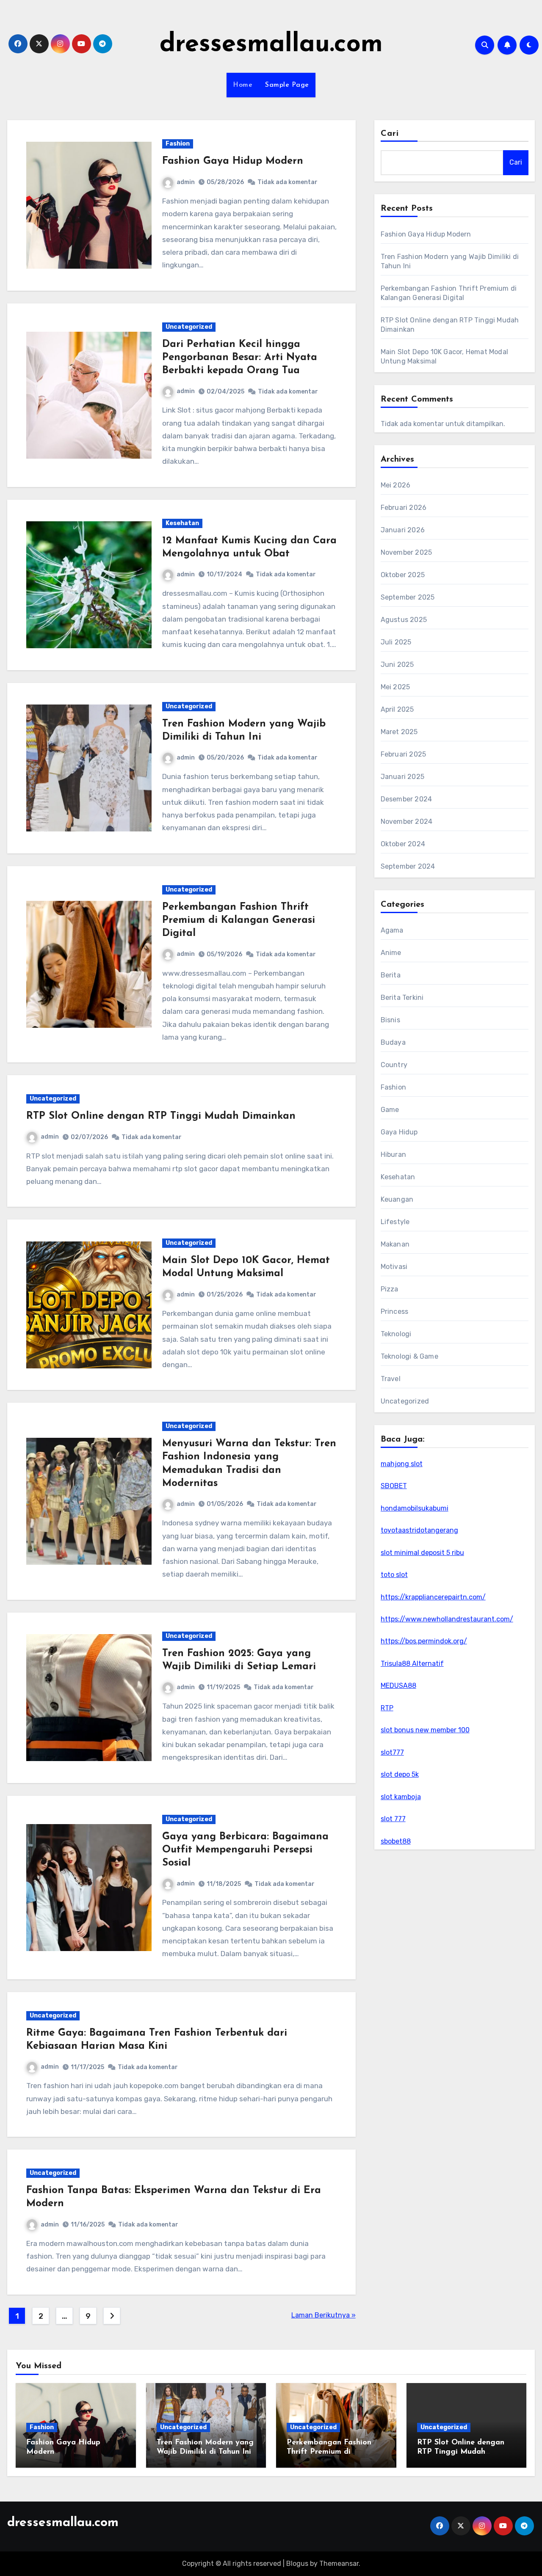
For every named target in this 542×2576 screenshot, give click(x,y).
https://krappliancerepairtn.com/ (433, 1597)
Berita (391, 975)
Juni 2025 (397, 665)
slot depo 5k (400, 1774)
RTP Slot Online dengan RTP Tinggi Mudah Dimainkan (161, 1116)
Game (390, 1110)
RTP (387, 1708)
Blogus (297, 2564)
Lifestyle (395, 1222)
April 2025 (397, 709)
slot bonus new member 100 (425, 1730)
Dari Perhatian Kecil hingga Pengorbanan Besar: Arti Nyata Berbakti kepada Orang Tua (240, 358)
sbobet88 (396, 1841)
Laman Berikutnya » (324, 2315)
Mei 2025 (395, 687)
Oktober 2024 (403, 844)
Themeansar (339, 2564)
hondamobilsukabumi (415, 1508)
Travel (391, 1379)
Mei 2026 (396, 485)
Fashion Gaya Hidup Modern (233, 161)
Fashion (178, 144)
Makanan (395, 1244)
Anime (391, 953)
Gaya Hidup (399, 1132)
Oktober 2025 (403, 575)
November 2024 (407, 822)
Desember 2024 (406, 799)
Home (243, 85)
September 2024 (408, 866)
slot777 (392, 1752)
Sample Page (287, 85)
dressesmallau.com (271, 45)
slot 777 (393, 1819)
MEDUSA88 (398, 1686)
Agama (392, 930)
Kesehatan (182, 523)
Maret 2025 (399, 732)
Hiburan (393, 1155)
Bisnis (390, 1020)
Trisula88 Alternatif (412, 1664)
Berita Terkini (402, 998)
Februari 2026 (404, 508)
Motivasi (394, 1267)
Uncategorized (189, 327)
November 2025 (406, 552)
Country (394, 1065)
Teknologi (396, 1334)
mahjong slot (402, 1464)
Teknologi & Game (409, 1356)
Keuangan (397, 1199)
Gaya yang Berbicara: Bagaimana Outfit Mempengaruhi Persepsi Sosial (245, 1850)
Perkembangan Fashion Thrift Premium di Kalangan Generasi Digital (239, 920)
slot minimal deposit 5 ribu (422, 1553)
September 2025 (408, 597)
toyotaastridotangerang (419, 1530)
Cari (390, 134)
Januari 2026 (403, 530)
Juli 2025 (396, 642)
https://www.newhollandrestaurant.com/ (447, 1619)
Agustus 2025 (404, 620)
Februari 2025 (404, 754)
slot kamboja (401, 1797)
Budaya (393, 1042)
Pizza (390, 1289)
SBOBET (394, 1486)
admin (186, 182)
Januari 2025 (402, 777)
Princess (395, 1311)
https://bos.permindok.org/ (424, 1641)
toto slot (394, 1575)
